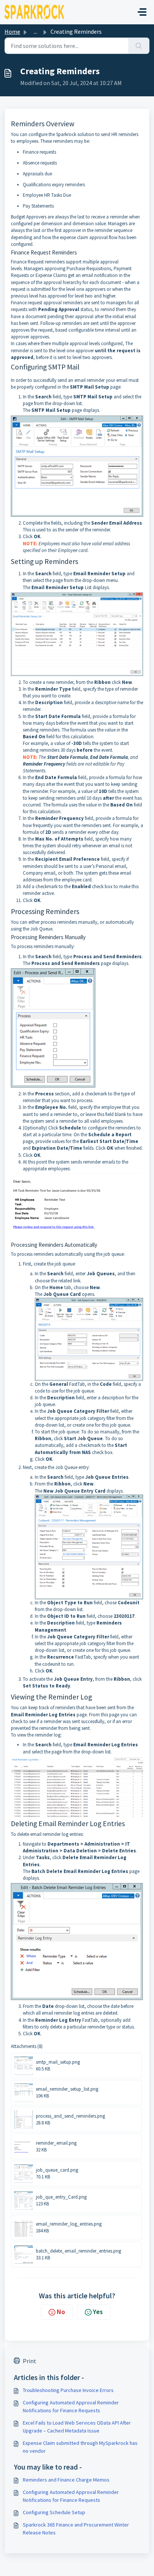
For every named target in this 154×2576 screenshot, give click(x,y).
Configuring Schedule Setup (54, 2512)
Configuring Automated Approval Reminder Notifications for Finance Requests (71, 2406)
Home (12, 31)
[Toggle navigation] (142, 12)
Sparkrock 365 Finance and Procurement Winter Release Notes (76, 2529)
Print (30, 2361)
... (35, 31)
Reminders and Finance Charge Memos (66, 2480)
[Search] (139, 46)
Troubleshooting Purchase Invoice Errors (68, 2390)
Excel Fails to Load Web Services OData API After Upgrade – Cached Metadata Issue (77, 2427)
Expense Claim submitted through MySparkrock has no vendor (80, 2447)
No (61, 2312)
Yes (98, 2312)
